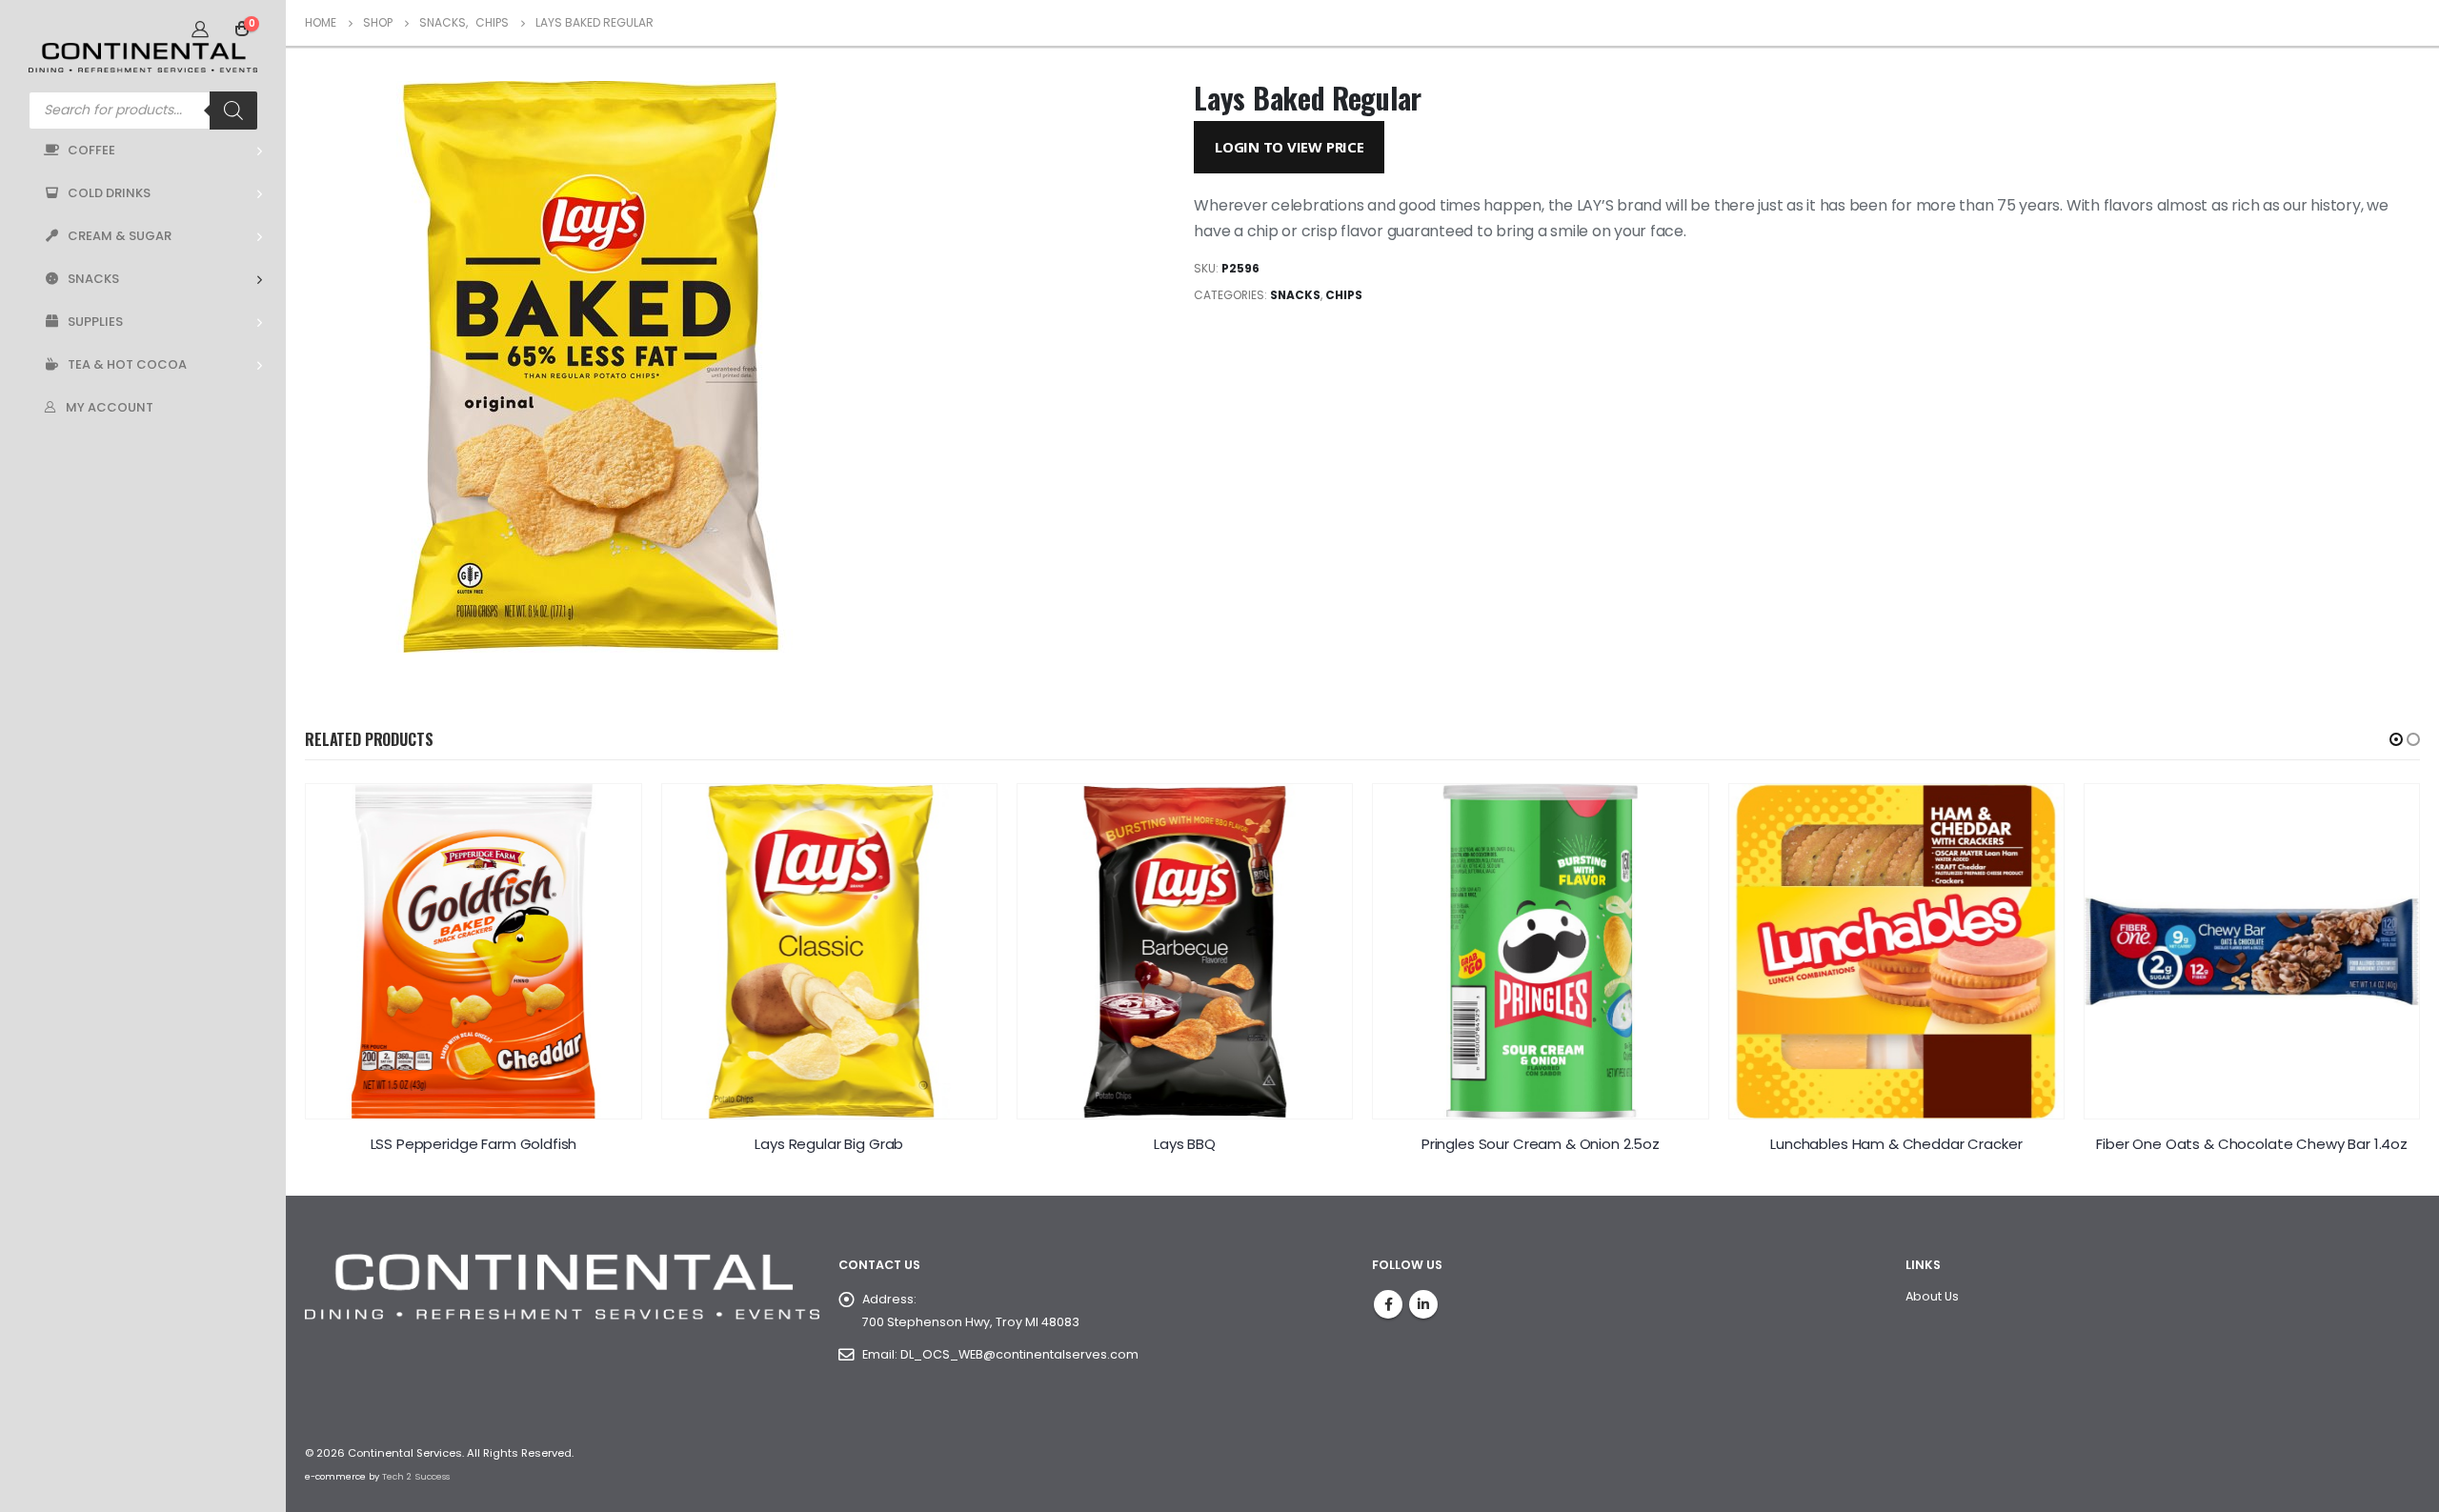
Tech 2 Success (416, 1476)
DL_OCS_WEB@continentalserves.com (1019, 1354)
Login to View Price (1290, 147)
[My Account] (200, 29)
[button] (2396, 739)
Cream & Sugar (120, 236)
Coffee (91, 150)
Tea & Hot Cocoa (127, 364)
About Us (1932, 1296)
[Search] (233, 111)
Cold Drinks (109, 193)
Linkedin (1423, 1304)
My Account (110, 407)
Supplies (95, 322)
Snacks (93, 279)
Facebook (1388, 1304)
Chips (1344, 295)
